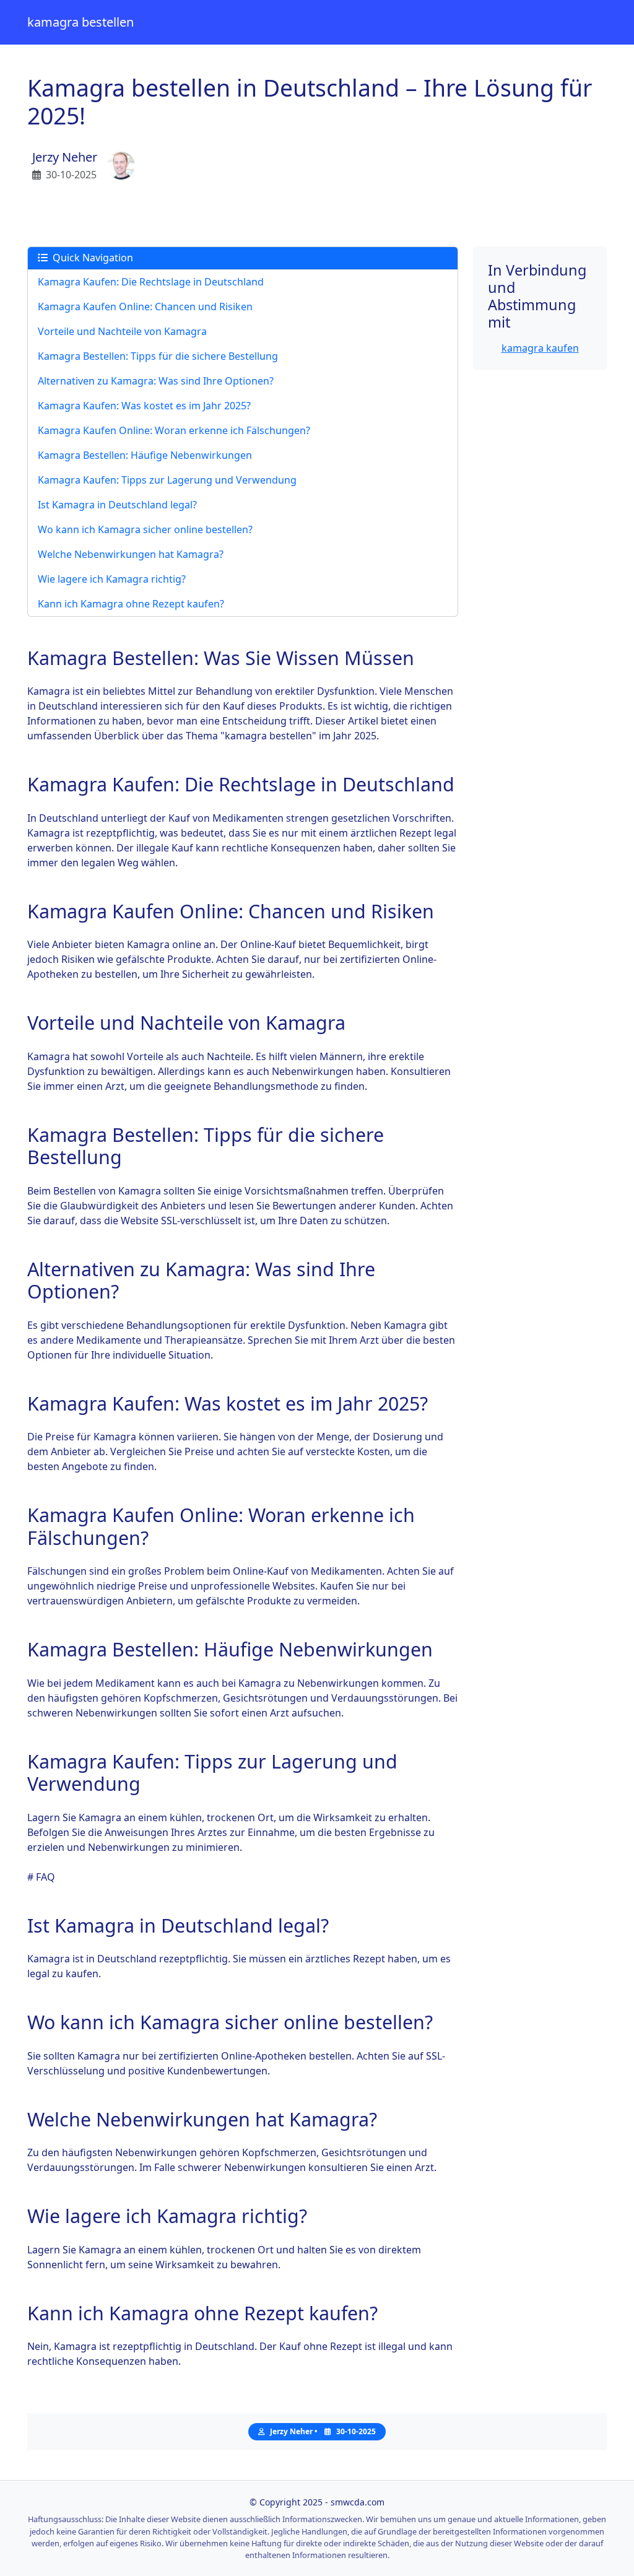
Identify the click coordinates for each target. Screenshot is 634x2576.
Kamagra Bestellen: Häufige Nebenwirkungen (145, 455)
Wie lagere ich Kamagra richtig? (112, 579)
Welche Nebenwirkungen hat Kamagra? (131, 554)
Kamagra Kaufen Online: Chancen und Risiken (145, 307)
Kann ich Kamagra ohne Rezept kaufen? (131, 604)
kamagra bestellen (80, 22)
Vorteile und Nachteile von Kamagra (122, 331)
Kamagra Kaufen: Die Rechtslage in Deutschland (151, 282)
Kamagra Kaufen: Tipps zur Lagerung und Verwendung (167, 480)
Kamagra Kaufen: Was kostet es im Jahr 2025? (144, 406)
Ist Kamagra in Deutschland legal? (117, 505)
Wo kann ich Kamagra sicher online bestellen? (145, 529)
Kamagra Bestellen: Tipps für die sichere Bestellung (158, 356)
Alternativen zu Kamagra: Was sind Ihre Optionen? (156, 381)
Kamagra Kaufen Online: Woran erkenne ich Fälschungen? (174, 430)
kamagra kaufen (540, 348)
